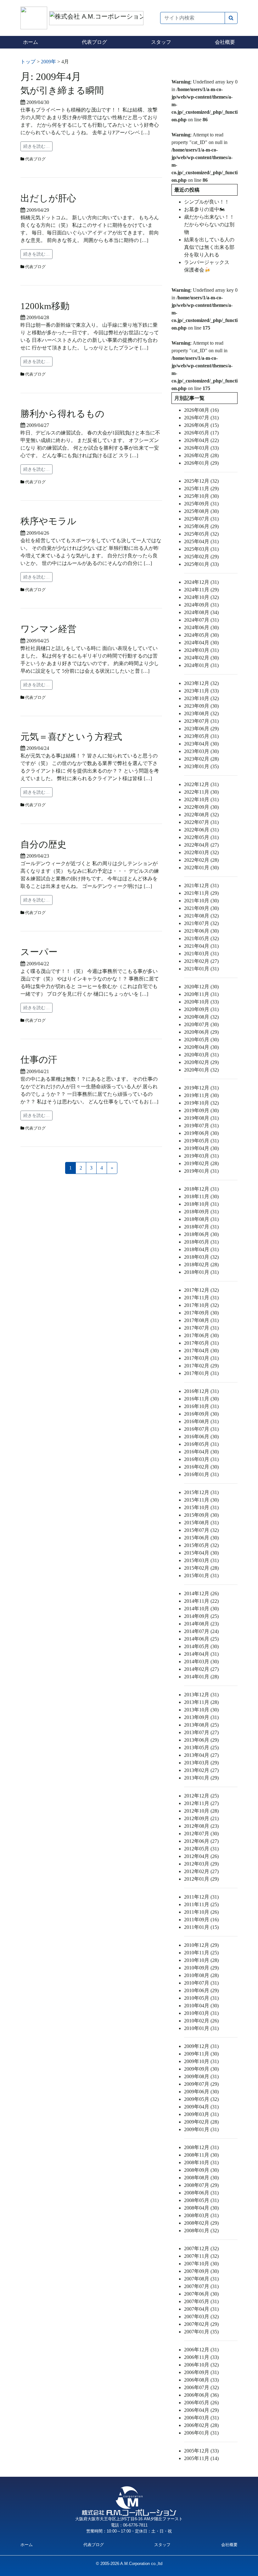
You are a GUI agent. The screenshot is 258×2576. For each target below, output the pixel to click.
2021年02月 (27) (201, 961)
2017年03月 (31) (201, 1358)
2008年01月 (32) (201, 2231)
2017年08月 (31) (201, 1320)
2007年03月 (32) (201, 2317)
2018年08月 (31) (201, 1219)
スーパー (39, 952)
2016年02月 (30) (201, 1467)
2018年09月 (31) (201, 1212)
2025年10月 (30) (201, 496)
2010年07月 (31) (201, 1983)
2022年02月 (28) (201, 860)
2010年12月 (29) (201, 1945)
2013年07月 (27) (201, 1732)
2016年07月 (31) (201, 1429)
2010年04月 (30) (201, 2006)
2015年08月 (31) (201, 1523)
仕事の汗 (39, 1060)
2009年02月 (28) (201, 2122)
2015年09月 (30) (201, 1515)
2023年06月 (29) (201, 729)
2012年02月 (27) (201, 1871)
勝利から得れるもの (62, 414)
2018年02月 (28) (201, 1265)
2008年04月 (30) (201, 2208)
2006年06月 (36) (201, 2395)
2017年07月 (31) (201, 1328)
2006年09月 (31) (201, 2372)
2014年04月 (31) (201, 1654)
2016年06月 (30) (201, 1437)
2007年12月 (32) (201, 2248)
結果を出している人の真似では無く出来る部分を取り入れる (209, 247)
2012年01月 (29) (201, 1879)
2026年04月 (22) (201, 440)
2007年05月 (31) (201, 2301)
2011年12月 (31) (201, 1897)
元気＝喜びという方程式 (71, 737)
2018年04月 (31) (201, 1249)
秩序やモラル (48, 521)
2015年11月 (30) (201, 1500)
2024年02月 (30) (201, 658)
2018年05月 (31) (201, 1242)
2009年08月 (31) (201, 2076)
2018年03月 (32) (201, 1257)
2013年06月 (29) (201, 1740)
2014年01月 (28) (201, 1677)
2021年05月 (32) (201, 938)
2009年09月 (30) (201, 2069)
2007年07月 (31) (201, 2286)
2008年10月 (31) (201, 2162)
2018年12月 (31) (201, 1189)
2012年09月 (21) (201, 1818)
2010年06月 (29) (201, 1990)
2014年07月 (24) (201, 1631)
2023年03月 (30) (201, 751)
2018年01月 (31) (201, 1272)
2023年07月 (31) (201, 721)
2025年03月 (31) (201, 549)
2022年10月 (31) (201, 799)
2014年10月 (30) (201, 1609)
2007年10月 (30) (201, 2264)
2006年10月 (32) (201, 2365)
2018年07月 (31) (201, 1227)
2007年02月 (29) (201, 2324)
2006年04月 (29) (201, 2410)
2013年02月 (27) (201, 1770)
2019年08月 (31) (201, 1118)
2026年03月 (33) (201, 448)
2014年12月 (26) (201, 1593)
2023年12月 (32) (201, 683)
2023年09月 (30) (201, 706)
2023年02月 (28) (201, 759)
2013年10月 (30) (201, 1710)
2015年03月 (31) (201, 1560)
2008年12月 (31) (201, 2147)
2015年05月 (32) (201, 1545)
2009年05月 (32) (201, 2099)
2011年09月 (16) (201, 1920)
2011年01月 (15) (201, 1927)
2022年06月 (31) (201, 830)
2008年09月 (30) (201, 2170)
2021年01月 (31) (201, 969)
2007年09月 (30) (201, 2271)
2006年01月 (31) (201, 2433)
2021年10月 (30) (201, 901)
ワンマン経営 (48, 629)
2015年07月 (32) (201, 1530)
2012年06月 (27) (201, 1841)
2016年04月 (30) (201, 1452)
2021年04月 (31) (201, 946)
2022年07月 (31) (201, 822)
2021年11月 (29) (201, 893)
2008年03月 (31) (201, 2215)
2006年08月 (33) (201, 2380)
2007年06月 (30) (201, 2294)
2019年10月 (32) (201, 1103)
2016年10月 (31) (201, 1406)
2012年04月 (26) (201, 1856)
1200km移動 (45, 306)
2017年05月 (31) (201, 1343)
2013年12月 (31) (201, 1695)
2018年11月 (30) (201, 1196)
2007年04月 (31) (201, 2309)
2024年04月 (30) (201, 643)
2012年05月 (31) (201, 1849)
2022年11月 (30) (201, 792)
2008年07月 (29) (201, 2185)
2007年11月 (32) (201, 2256)
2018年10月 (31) (201, 1204)
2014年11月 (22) (201, 1601)
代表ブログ (94, 42)
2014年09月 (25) (201, 1616)
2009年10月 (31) (201, 2061)
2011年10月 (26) (201, 1912)
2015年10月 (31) (201, 1507)
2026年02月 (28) (201, 455)
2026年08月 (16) (201, 410)
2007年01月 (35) (201, 2332)
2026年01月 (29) (201, 463)
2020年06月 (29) (201, 1032)
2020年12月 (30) (201, 987)
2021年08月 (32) (201, 916)
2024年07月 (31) (201, 620)
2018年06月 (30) (201, 1234)
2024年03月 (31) (201, 650)
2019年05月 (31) (201, 1141)
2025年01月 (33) (201, 564)
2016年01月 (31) (201, 1474)
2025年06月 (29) (201, 526)
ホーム (31, 42)
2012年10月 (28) (201, 1811)
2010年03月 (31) (201, 2013)
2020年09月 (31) (201, 1009)
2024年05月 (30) (201, 635)
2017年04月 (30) (201, 1351)
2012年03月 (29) (201, 1864)
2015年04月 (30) (201, 1553)
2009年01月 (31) (201, 2129)
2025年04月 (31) (201, 541)
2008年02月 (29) (201, 2223)
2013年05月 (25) (201, 1748)
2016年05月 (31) (201, 1444)
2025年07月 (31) (201, 519)
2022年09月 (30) (201, 807)
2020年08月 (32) (201, 1017)
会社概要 (225, 42)
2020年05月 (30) (201, 1040)
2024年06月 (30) (201, 627)
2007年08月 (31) (201, 2279)
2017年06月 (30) (201, 1335)
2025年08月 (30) (201, 511)
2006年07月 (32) (201, 2387)
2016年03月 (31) (201, 1459)
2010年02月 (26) (201, 2021)
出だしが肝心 (48, 198)
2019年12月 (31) (201, 1088)
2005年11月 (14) (201, 2458)
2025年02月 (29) (201, 557)
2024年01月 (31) (201, 665)
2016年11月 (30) (201, 1399)
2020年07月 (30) (201, 1024)
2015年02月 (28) (201, 1568)
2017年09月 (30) (201, 1313)
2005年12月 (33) (201, 2451)
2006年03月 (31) (201, 2418)
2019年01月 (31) (201, 1171)
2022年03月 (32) (201, 852)
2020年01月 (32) (201, 1070)
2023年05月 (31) (201, 736)
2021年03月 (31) (201, 954)
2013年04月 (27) (201, 1755)
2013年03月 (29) (201, 1763)
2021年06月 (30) (201, 931)
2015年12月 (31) (201, 1492)
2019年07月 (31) (201, 1126)
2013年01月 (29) (201, 1778)
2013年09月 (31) (201, 1717)
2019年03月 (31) (201, 1156)
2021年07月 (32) (201, 923)
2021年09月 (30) (201, 908)
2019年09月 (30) (201, 1110)
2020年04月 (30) (201, 1047)
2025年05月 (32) (201, 534)
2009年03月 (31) (201, 2114)
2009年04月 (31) (201, 2107)
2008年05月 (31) (201, 2200)
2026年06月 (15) (201, 425)
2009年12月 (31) (201, 2046)
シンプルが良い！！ (207, 202)
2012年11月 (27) (201, 1803)
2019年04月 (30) (201, 1148)
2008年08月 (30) (201, 2178)
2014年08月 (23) (201, 1624)
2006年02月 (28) (201, 2425)
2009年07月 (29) (201, 2084)
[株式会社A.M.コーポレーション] (35, 17)
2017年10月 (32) (201, 1305)
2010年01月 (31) (201, 2028)
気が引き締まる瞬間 (62, 90)
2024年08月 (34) (201, 612)
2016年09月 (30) (201, 1414)
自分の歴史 (43, 844)
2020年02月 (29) (201, 1062)
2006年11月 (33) (201, 2357)
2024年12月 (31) (201, 582)
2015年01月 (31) (201, 1575)
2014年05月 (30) (201, 1646)
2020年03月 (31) (201, 1055)
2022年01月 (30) (201, 868)
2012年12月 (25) (201, 1796)
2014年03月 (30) (201, 1662)
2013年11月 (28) (201, 1702)
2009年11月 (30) (201, 2054)
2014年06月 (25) (201, 1639)
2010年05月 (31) (201, 1998)
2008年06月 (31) (201, 2193)
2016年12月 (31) (201, 1391)
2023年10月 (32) (201, 698)
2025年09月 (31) (201, 504)
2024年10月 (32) (201, 597)
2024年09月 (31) (201, 605)
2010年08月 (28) (201, 1975)
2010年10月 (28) (201, 1960)
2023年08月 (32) (201, 713)
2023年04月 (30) (201, 744)
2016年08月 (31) (201, 1421)
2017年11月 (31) (201, 1298)
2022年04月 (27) (201, 845)
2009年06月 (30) (201, 2092)
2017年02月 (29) (201, 1366)
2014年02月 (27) (201, 1669)
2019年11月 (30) (201, 1095)
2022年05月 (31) (201, 837)
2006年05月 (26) (201, 2403)
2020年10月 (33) (201, 1002)
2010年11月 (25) (201, 1953)
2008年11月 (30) (201, 2155)
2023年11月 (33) (201, 691)
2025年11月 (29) (201, 489)
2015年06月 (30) (201, 1538)
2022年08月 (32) (201, 815)
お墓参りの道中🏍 (205, 209)
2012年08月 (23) (201, 1826)
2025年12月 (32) (201, 481)
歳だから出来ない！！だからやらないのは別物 (209, 224)
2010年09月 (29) (201, 1968)
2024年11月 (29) (201, 590)
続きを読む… (36, 146)
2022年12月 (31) (201, 784)
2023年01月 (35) (201, 766)
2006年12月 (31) (201, 2350)
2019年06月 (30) (201, 1133)
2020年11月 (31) (201, 994)
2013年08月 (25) (201, 1725)
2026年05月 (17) (201, 433)
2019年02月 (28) (201, 1163)
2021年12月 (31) (201, 885)
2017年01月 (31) (201, 1373)
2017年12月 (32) (201, 1290)
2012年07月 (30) (201, 1834)
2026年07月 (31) (201, 418)
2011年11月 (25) (201, 1904)
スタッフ (161, 42)
